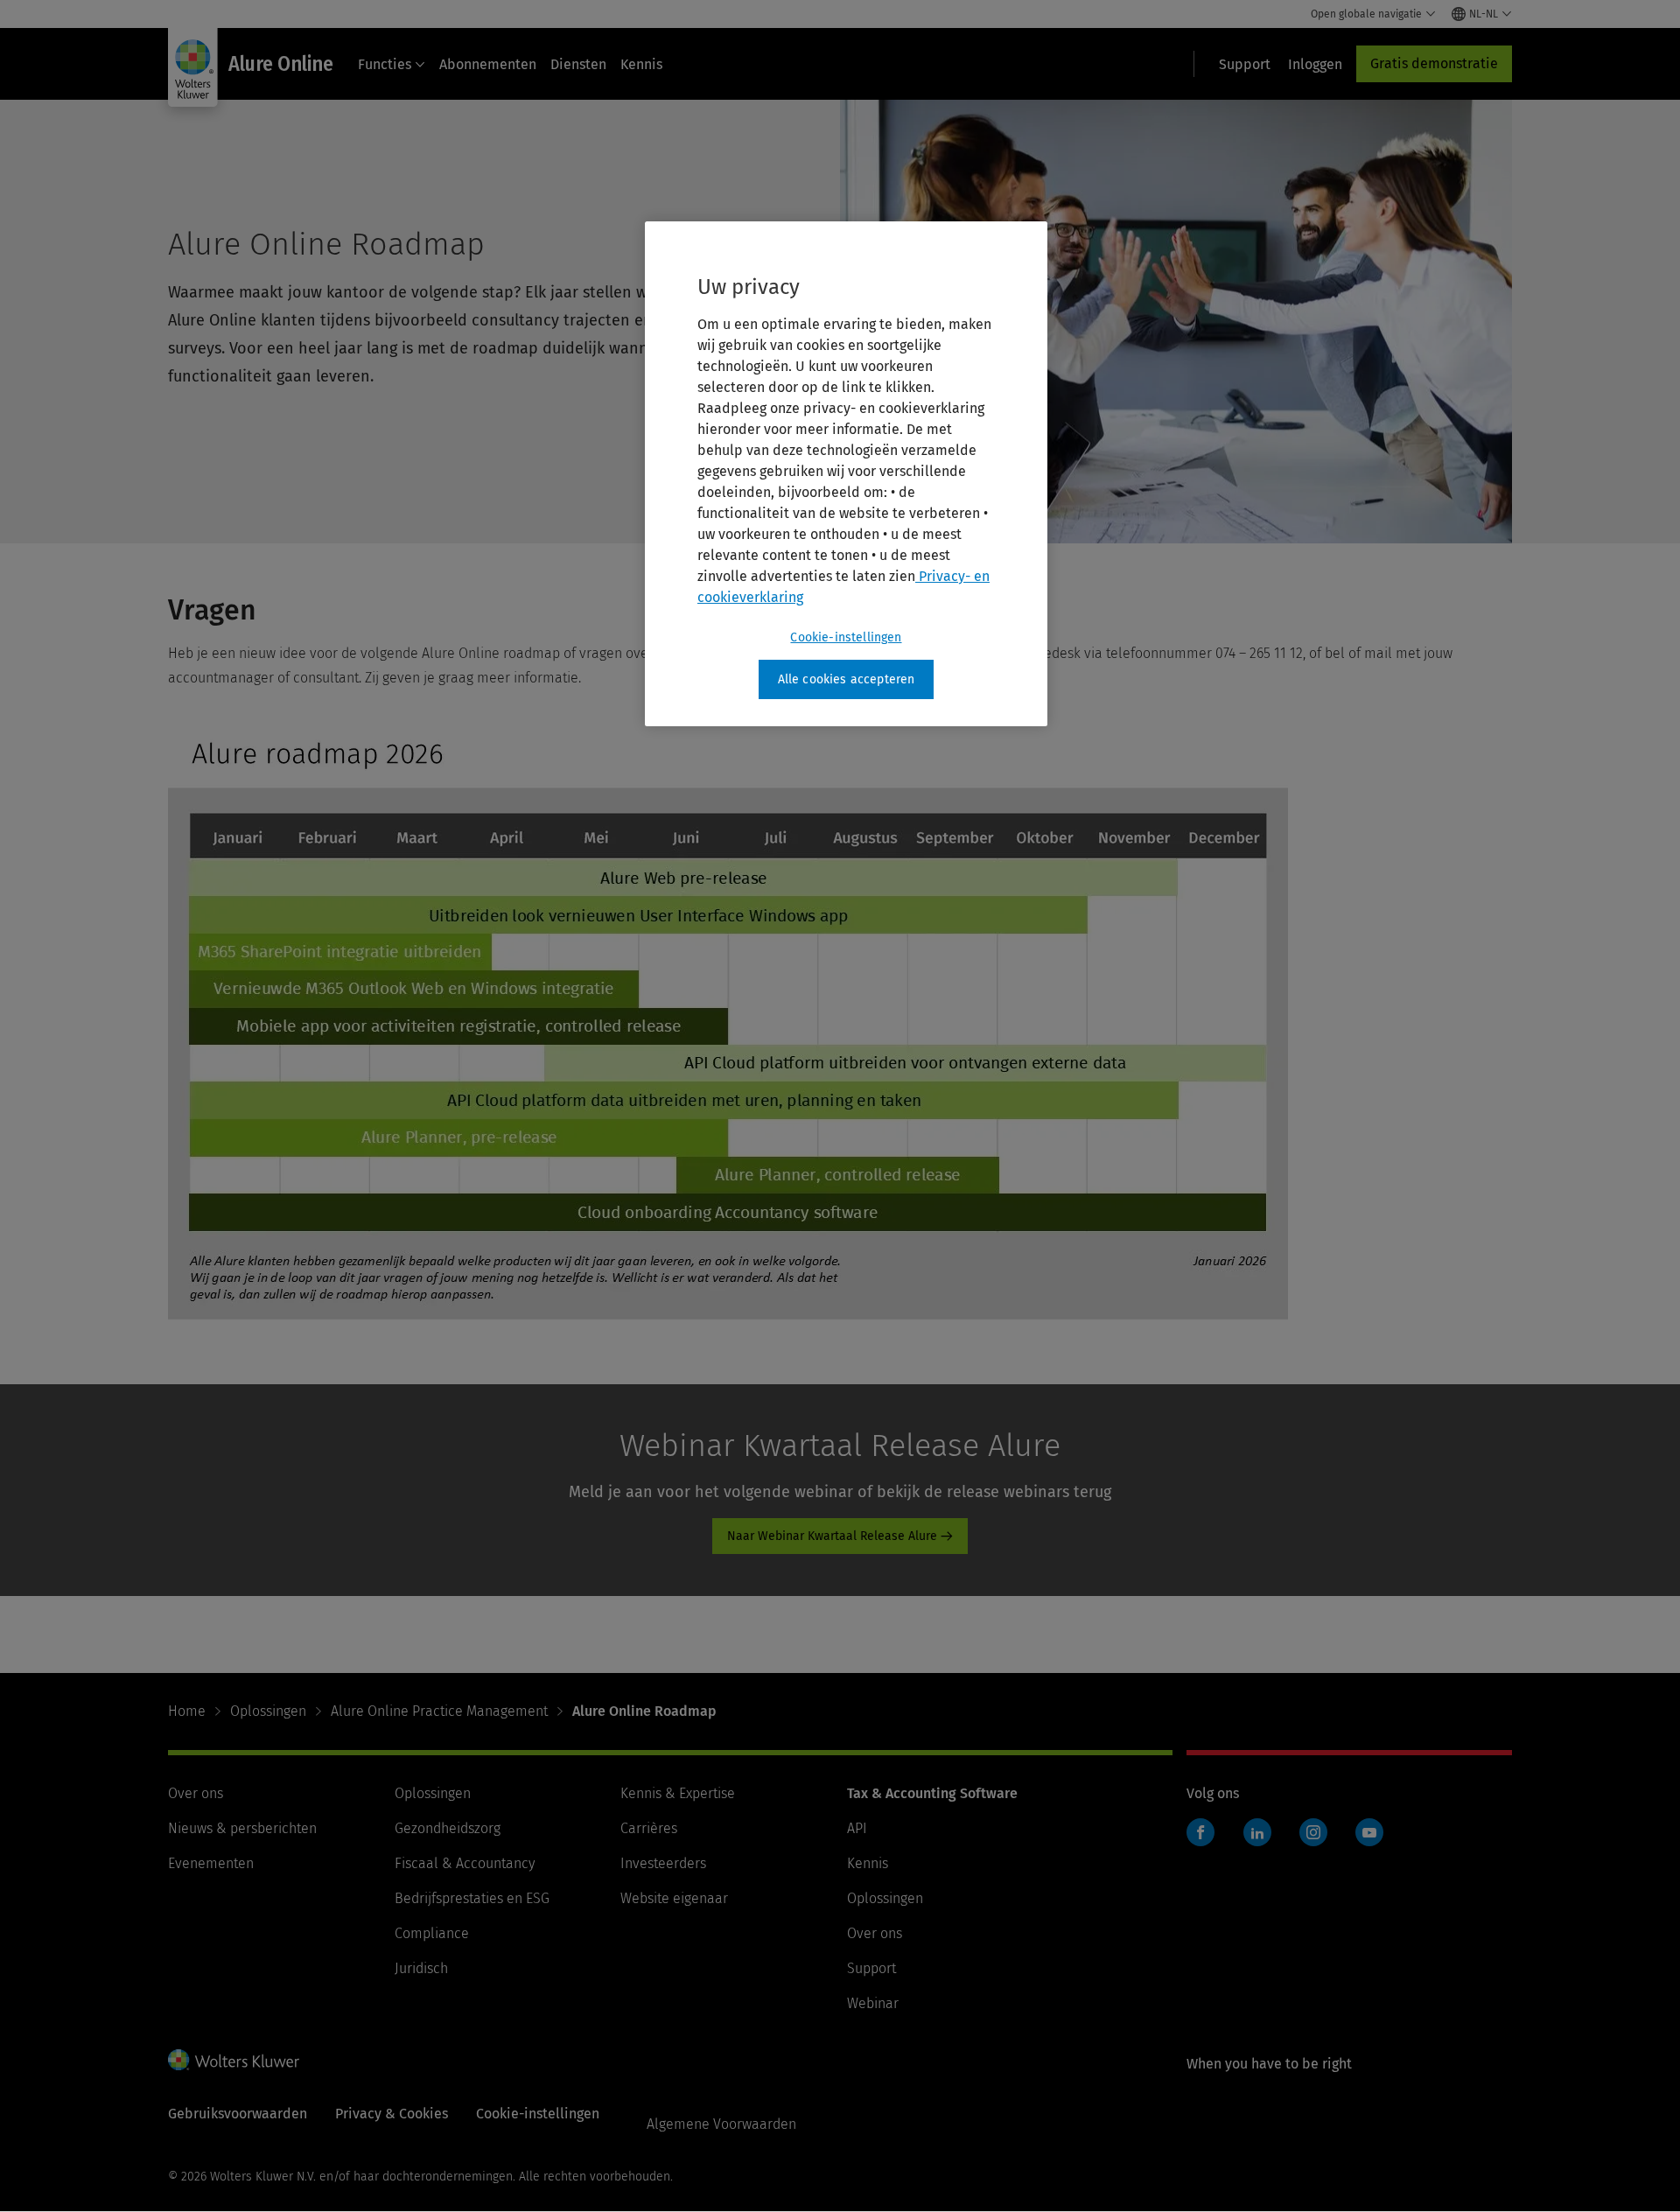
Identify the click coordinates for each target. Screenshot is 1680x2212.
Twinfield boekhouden (1206, 1841)
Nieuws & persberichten (242, 1828)
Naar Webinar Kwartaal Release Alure (832, 1536)
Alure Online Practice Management (439, 1711)
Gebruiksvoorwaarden (238, 2114)
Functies (385, 64)
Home (187, 1711)
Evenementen (211, 1863)
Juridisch (421, 1968)
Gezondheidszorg (448, 1828)
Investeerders (663, 1863)
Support (871, 1968)
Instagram (1313, 1832)
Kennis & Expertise (678, 1793)
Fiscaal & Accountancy (465, 1863)
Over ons (196, 1793)
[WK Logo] (234, 2060)
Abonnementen (488, 64)
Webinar (873, 2003)
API (857, 1828)
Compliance (432, 1933)
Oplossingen (268, 1711)
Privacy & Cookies (392, 2114)
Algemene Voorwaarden (721, 2124)
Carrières (649, 1828)
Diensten (578, 64)
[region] (846, 474)
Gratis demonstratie (1434, 63)
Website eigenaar (674, 1898)
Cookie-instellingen (846, 637)
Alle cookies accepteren (847, 679)
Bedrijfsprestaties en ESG (472, 1898)
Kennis (641, 64)
